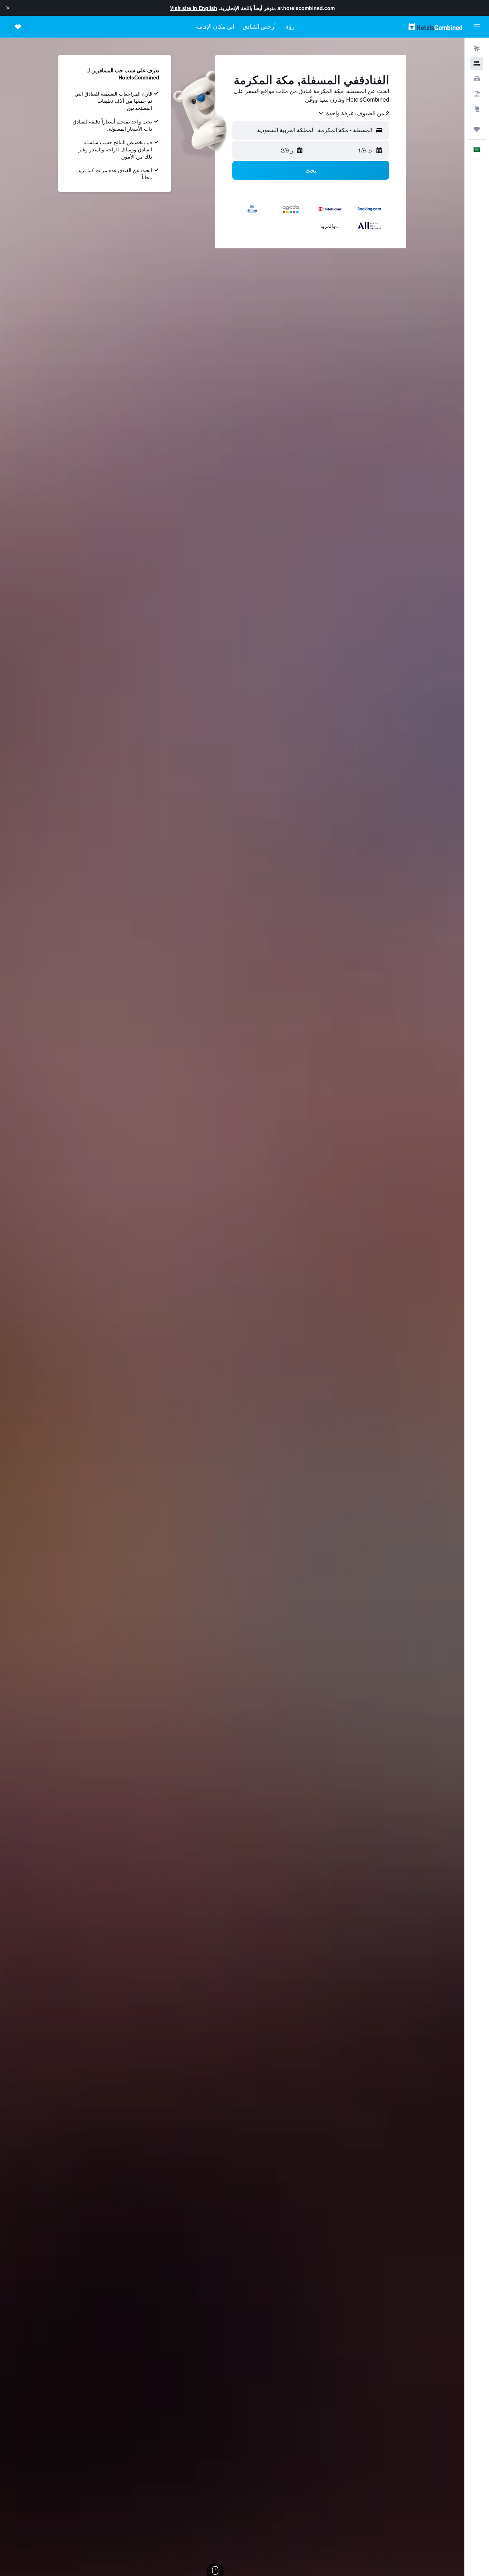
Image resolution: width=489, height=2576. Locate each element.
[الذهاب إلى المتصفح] (477, 109)
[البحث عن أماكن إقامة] (477, 64)
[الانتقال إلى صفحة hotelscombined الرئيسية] (435, 27)
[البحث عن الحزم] (477, 94)
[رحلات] (477, 129)
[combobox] (353, 113)
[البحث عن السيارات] (477, 79)
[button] (8, 8)
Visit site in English (194, 8)
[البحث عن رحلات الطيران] (477, 49)
